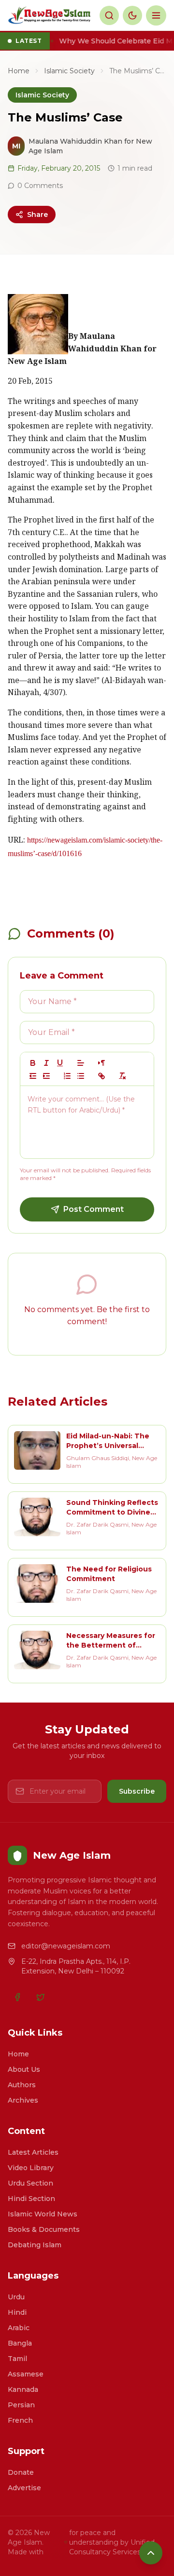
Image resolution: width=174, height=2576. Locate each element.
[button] (81, 1063)
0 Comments (40, 186)
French (20, 2420)
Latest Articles (33, 2152)
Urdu (16, 2297)
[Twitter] (41, 1997)
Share (37, 215)
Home (19, 71)
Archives (23, 2100)
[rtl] (101, 1063)
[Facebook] (17, 1997)
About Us (24, 2069)
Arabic (19, 2328)
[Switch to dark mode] (132, 15)
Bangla (20, 2343)
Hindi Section (31, 2199)
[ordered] (67, 1076)
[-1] (33, 1076)
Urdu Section (30, 2183)
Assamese (26, 2374)
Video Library (31, 2168)
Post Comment (94, 1209)
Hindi (17, 2312)
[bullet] (81, 1076)
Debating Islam (35, 2245)
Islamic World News (43, 2214)
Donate (21, 2472)
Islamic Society (69, 71)
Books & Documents (44, 2229)
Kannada (23, 2389)
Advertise (24, 2488)
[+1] (46, 1076)
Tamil (17, 2359)
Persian (21, 2405)
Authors (22, 2085)
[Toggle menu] (156, 15)
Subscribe (137, 1791)
